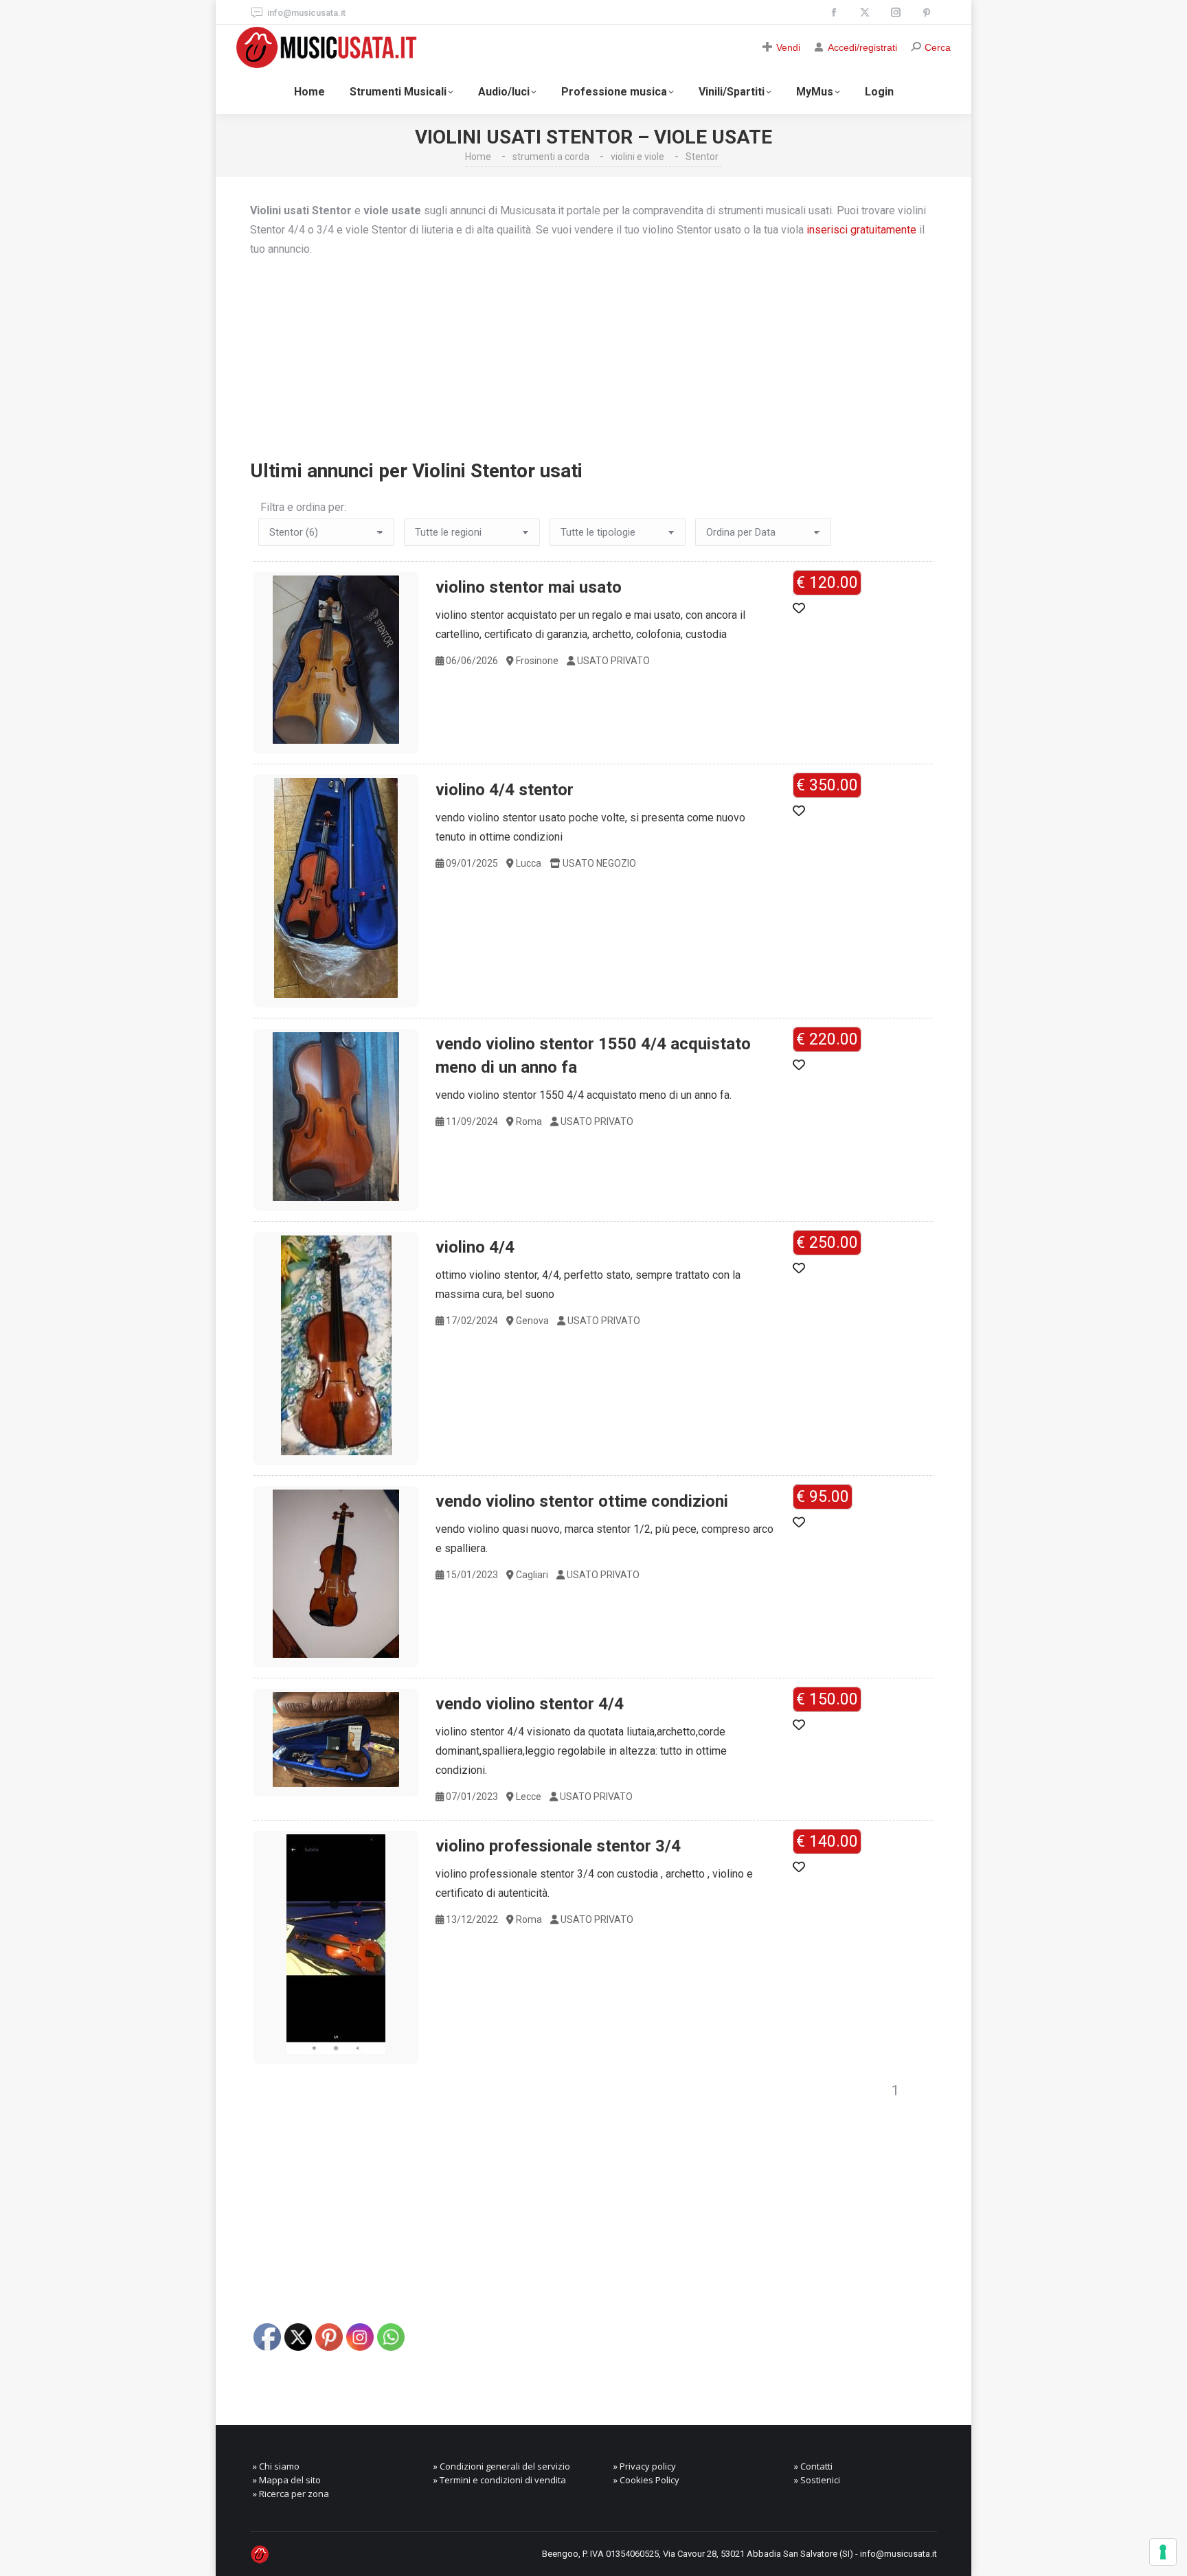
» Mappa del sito (287, 2480)
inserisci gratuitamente (861, 230)
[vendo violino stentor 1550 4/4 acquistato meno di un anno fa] (336, 1197)
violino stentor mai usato (529, 587)
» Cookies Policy (646, 2480)
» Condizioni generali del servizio (502, 2466)
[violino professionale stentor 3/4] (336, 2050)
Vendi (788, 47)
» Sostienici (817, 2480)
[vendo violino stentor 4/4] (336, 1783)
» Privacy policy (645, 2466)
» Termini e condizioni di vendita (500, 2480)
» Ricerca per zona (291, 2494)
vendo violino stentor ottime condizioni (582, 1501)
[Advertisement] (593, 362)
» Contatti (813, 2466)
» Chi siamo (276, 2466)
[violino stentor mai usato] (336, 740)
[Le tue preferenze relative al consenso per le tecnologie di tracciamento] (1163, 2552)
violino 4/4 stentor (505, 790)
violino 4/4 (475, 1247)
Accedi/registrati (862, 47)
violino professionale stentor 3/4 (558, 1846)
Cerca (938, 47)
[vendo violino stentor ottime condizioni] (336, 1654)
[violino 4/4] (336, 1451)
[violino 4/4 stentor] (336, 994)
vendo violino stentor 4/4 (530, 1704)
